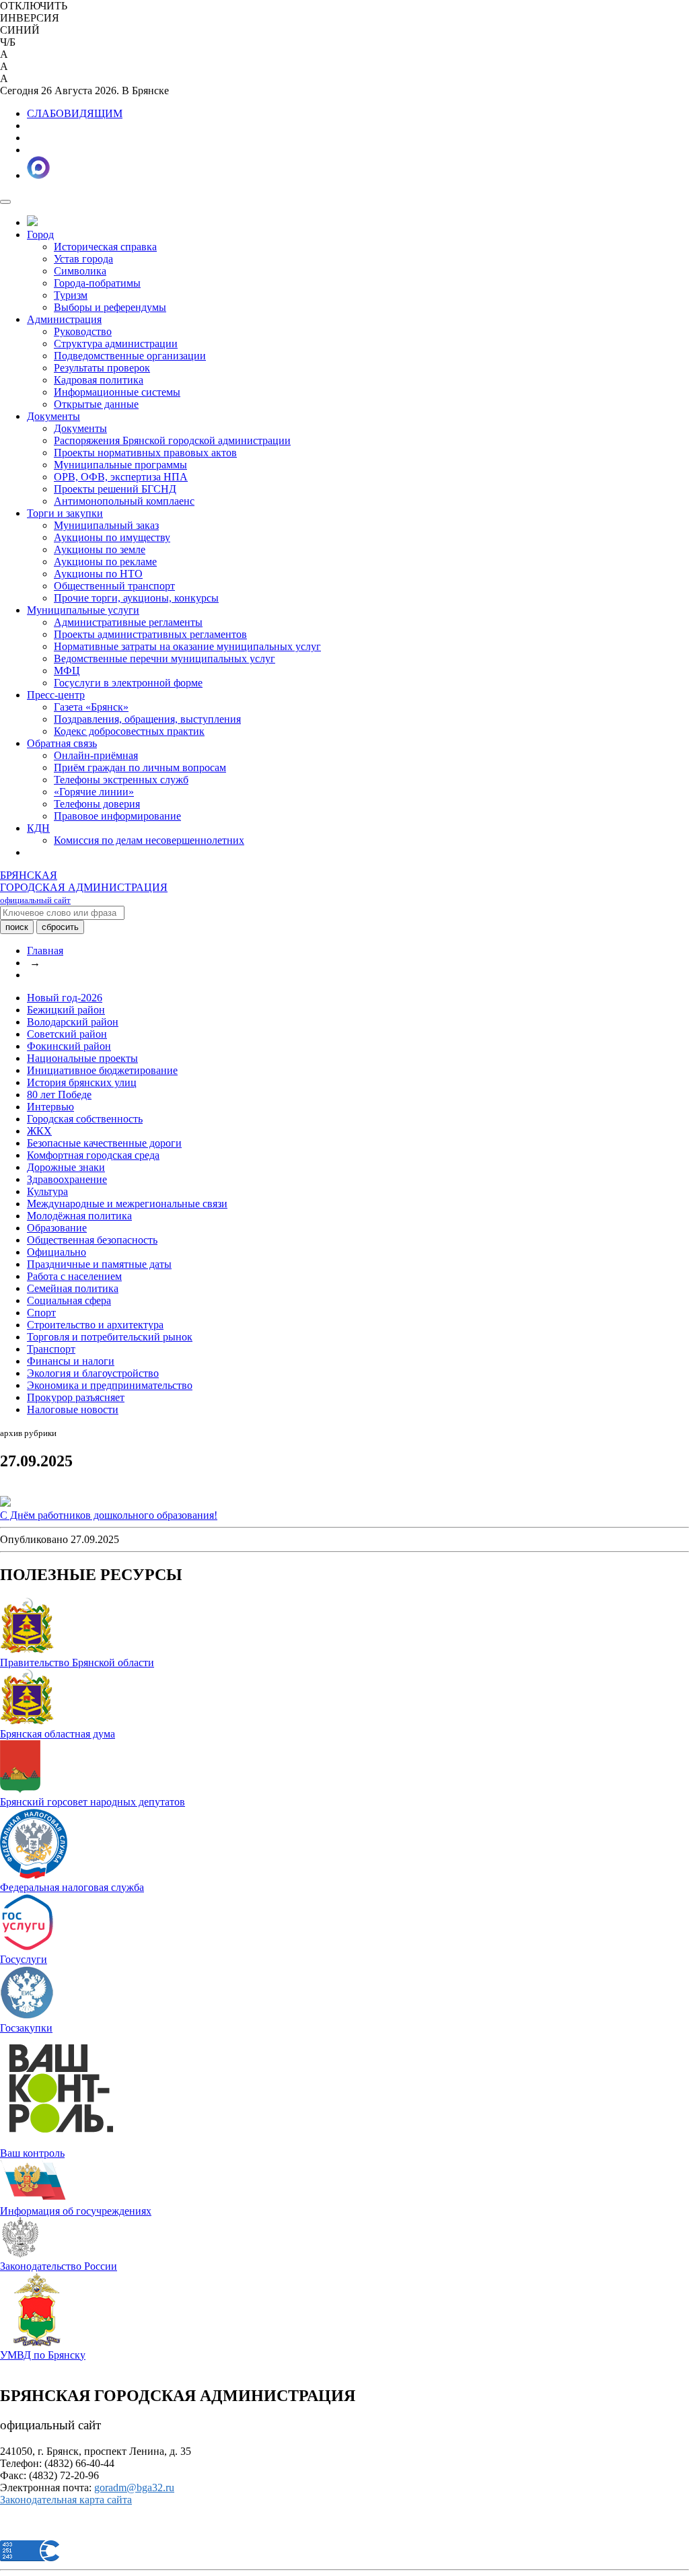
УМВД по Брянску (43, 2355)
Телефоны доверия (97, 804)
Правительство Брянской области (77, 1662)
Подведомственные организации (130, 356)
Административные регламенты (128, 622)
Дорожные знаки (66, 1167)
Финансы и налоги (71, 1361)
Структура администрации (116, 344)
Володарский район (73, 1022)
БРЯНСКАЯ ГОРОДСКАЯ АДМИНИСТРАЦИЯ (84, 887)
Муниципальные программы (120, 465)
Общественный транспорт (114, 586)
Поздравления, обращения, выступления (147, 719)
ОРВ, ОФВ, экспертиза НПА (121, 477)
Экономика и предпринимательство (110, 1385)
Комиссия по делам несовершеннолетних (149, 840)
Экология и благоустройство (93, 1373)
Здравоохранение (67, 1179)
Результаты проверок (102, 368)
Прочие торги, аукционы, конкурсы (136, 598)
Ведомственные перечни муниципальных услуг (165, 658)
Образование (57, 1228)
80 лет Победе (59, 1095)
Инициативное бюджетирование (102, 1070)
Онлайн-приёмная (96, 755)
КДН (38, 828)
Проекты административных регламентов (150, 634)
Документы (53, 416)
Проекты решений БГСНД (115, 489)
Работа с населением (74, 1276)
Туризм (71, 295)
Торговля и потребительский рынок (110, 1337)
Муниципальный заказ (106, 525)
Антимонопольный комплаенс (124, 501)
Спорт (41, 1313)
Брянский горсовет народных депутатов (93, 1802)
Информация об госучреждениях (76, 2211)
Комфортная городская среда (93, 1155)
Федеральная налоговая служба (72, 1887)
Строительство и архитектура (95, 1325)
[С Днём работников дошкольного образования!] (5, 1503)
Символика (80, 271)
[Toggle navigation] (5, 202)
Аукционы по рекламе (105, 562)
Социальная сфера (69, 1300)
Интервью (50, 1107)
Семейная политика (73, 1288)
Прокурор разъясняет (76, 1397)
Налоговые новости (73, 1409)
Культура (47, 1191)
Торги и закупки (65, 513)
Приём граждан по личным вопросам (140, 767)
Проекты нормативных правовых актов (145, 453)
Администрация (64, 319)
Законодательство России (59, 2266)
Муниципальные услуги (83, 610)
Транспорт (51, 1349)
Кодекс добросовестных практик (129, 731)
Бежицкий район (66, 1010)
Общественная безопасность (92, 1240)
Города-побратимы (97, 283)
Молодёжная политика (79, 1216)
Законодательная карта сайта (66, 2500)
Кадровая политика (99, 380)
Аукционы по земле (100, 549)
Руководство (83, 331)
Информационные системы (117, 392)
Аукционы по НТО (98, 574)
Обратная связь (62, 743)
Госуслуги (24, 1959)
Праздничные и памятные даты (99, 1264)
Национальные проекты (82, 1058)
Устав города (83, 259)
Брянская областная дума (58, 1734)
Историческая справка (105, 247)
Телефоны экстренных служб (121, 780)
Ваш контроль (32, 2153)
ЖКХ (39, 1131)
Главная (45, 951)
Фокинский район (69, 1046)
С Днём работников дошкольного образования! (109, 1515)
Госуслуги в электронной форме (128, 683)
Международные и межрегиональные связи (127, 1204)
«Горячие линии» (94, 792)
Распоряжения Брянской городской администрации (172, 440)
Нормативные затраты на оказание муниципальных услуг (187, 646)
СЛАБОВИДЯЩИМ (75, 113)
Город (40, 235)
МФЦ (67, 671)
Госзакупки (26, 2028)
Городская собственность (85, 1119)
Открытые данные (96, 404)
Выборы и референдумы (110, 307)
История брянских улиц (82, 1082)
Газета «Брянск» (91, 707)
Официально (57, 1252)
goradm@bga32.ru (134, 2488)
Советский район (67, 1034)
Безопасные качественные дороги (104, 1143)
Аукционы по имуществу (112, 537)
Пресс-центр (56, 695)
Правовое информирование (117, 816)
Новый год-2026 (65, 998)
